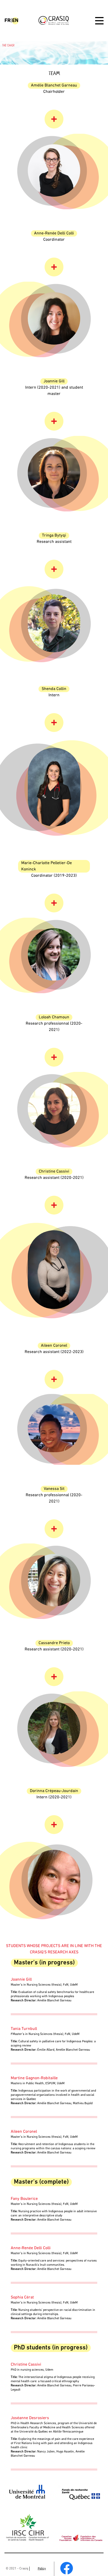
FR (7, 21)
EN (15, 21)
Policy (42, 2569)
